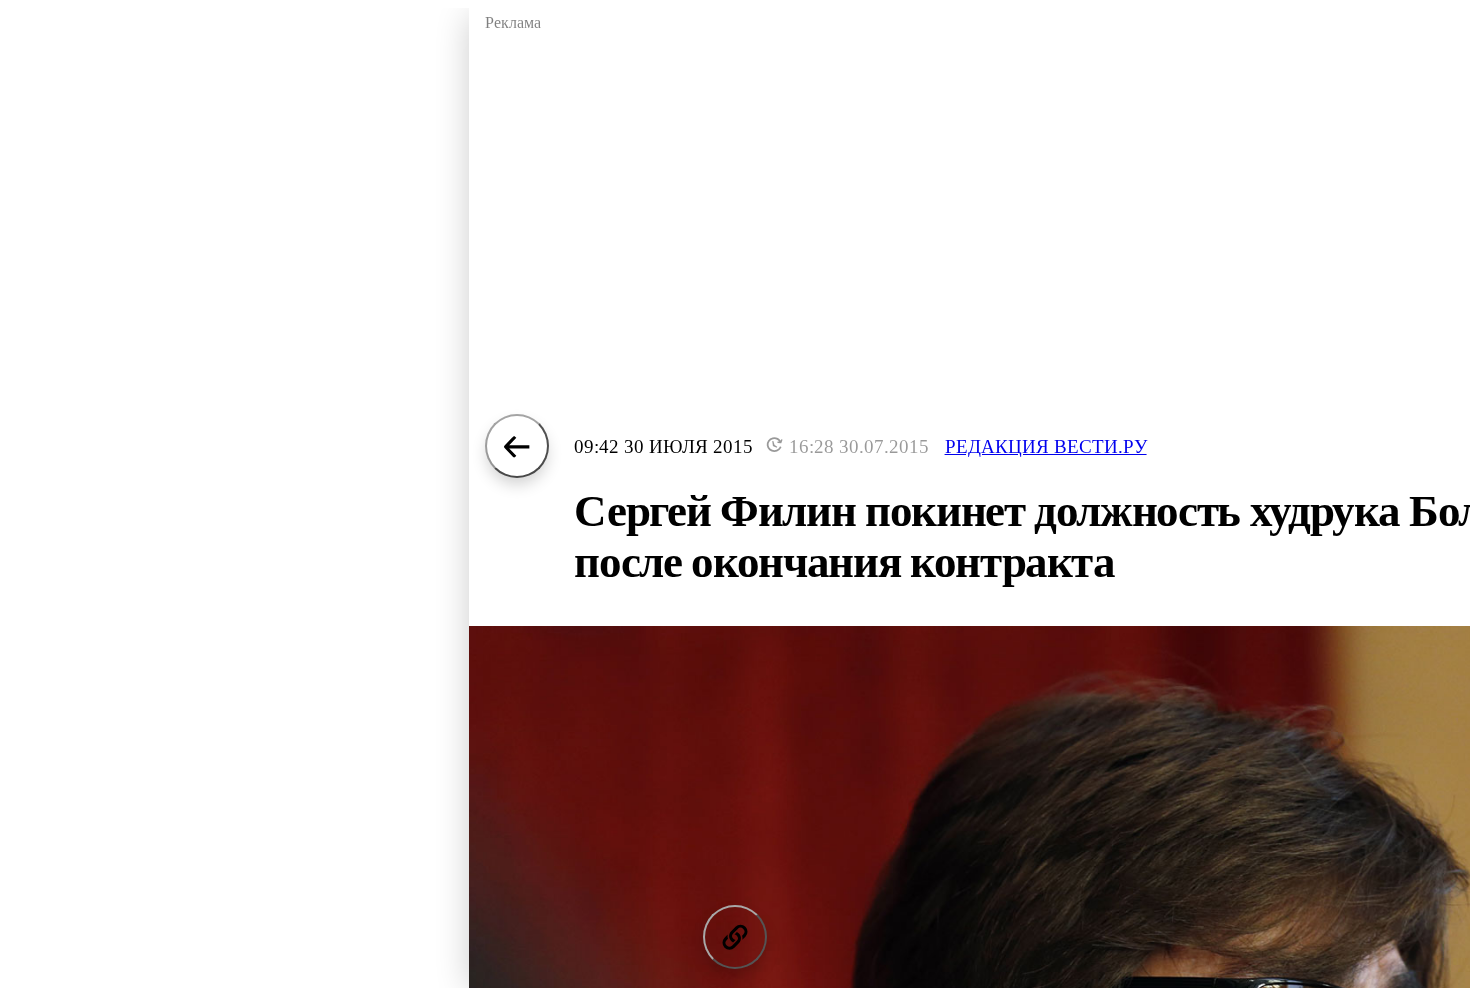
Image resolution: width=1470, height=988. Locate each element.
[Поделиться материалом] (735, 937)
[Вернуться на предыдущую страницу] (517, 446)
